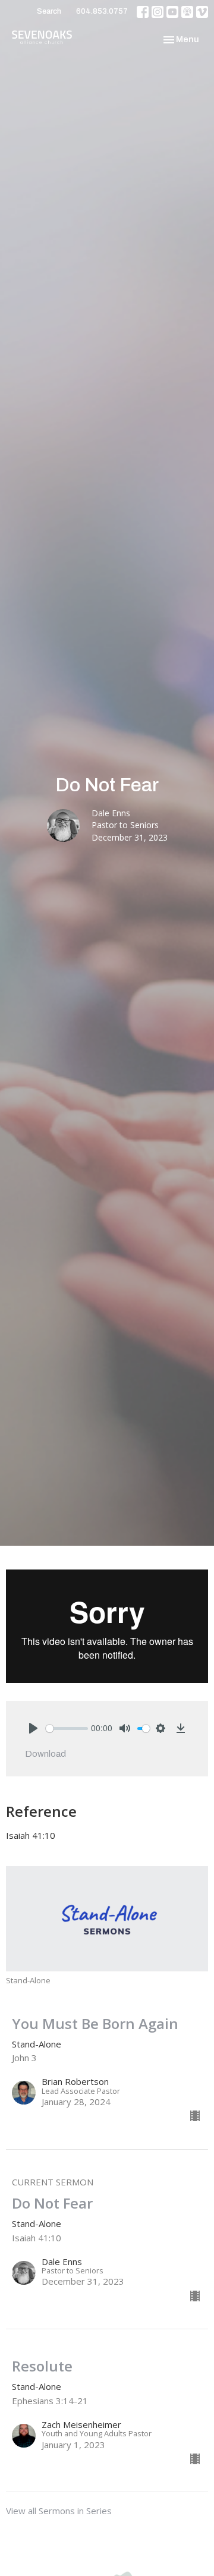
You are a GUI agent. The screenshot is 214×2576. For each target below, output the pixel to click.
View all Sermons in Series (59, 2511)
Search (49, 11)
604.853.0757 (102, 11)
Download (45, 1754)
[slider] (67, 1729)
